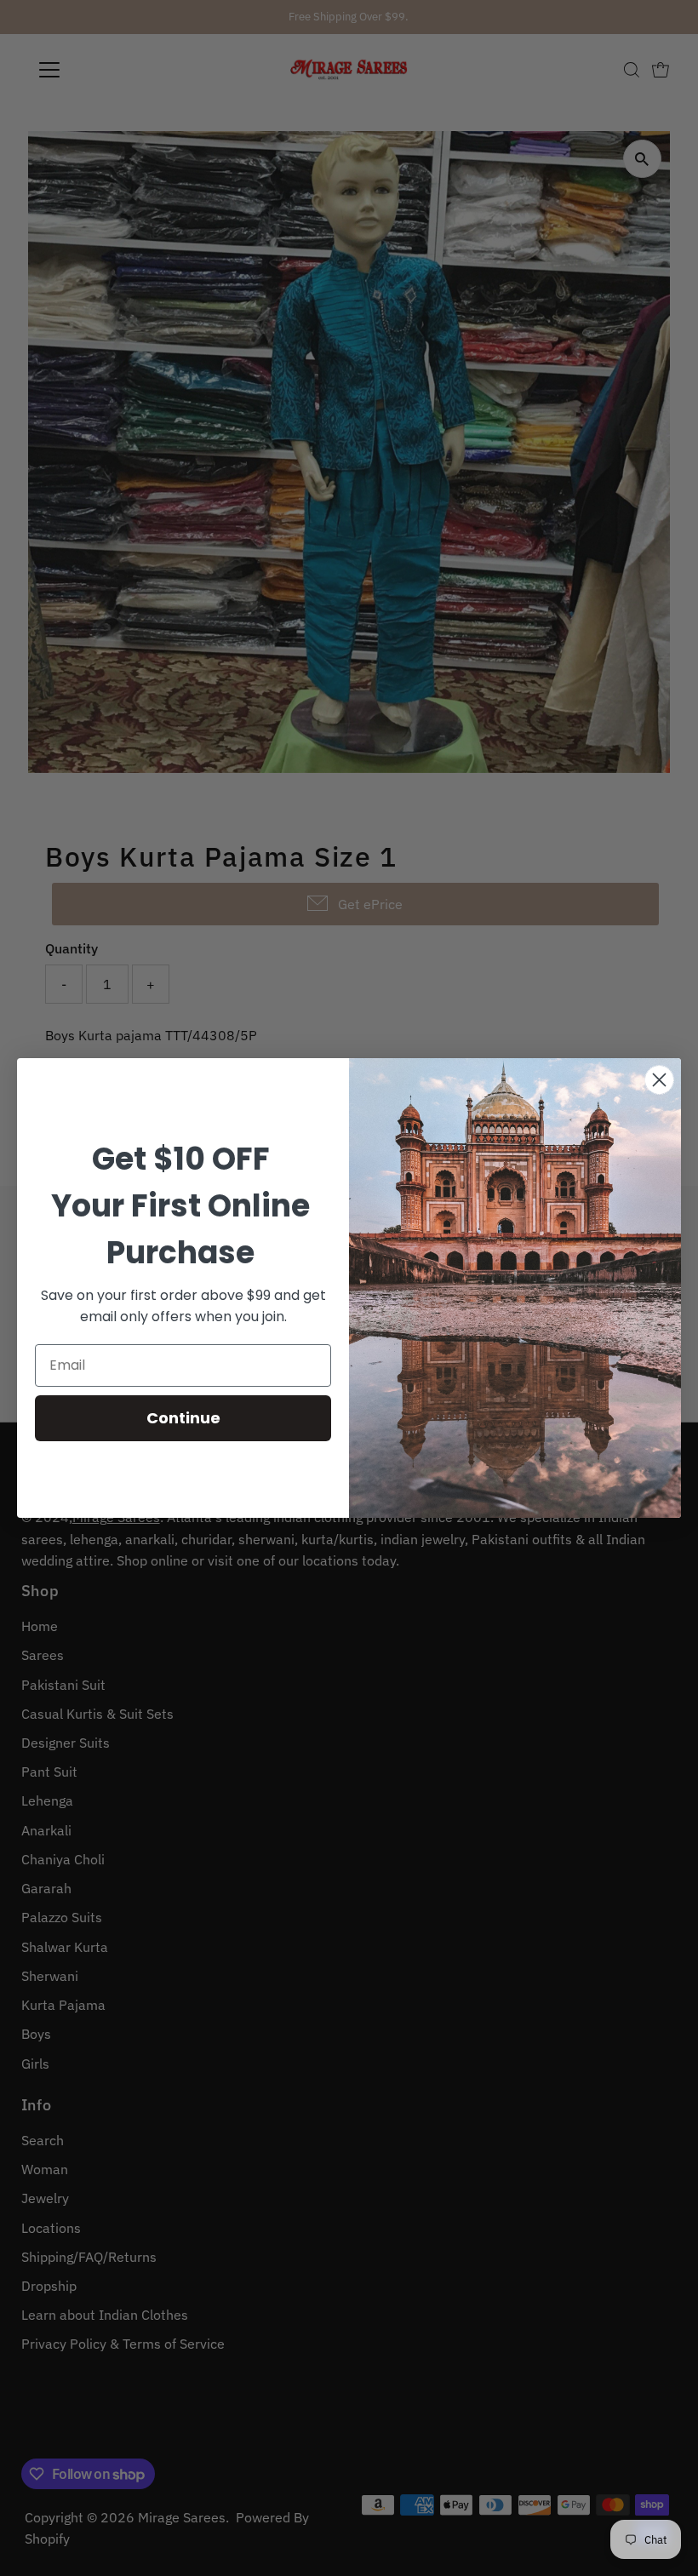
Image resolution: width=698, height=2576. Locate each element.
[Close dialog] (659, 1080)
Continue (183, 1418)
